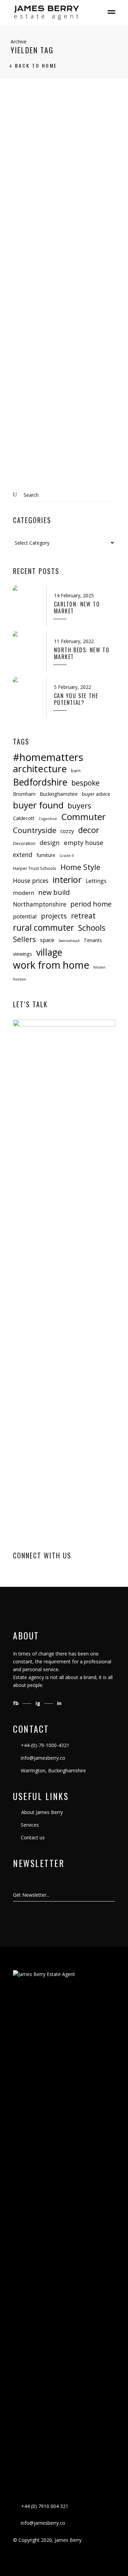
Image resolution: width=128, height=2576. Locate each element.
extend (23, 855)
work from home (51, 965)
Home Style (80, 867)
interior (67, 880)
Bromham (24, 794)
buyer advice (96, 794)
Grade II (67, 856)
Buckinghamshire (59, 794)
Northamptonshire (40, 904)
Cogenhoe (48, 819)
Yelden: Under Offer (57, 371)
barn (76, 771)
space (47, 940)
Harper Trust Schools (35, 868)
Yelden (50, 360)
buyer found (38, 805)
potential (25, 916)
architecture (40, 769)
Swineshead (69, 941)
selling (21, 360)
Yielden (20, 979)
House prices (31, 881)
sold (35, 360)
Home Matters (62, 352)
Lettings (96, 881)
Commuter (83, 817)
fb (17, 1703)
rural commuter (44, 928)
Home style (93, 352)
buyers (79, 806)
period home (91, 904)
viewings (23, 954)
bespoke (86, 783)
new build (54, 892)
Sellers (24, 939)
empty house (84, 842)
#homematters (48, 757)
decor (89, 830)
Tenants (93, 940)
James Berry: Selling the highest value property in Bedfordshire (62, 195)
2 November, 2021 (34, 344)
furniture (46, 855)
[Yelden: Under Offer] (64, 306)
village (49, 952)
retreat (83, 916)
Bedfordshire (28, 352)
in (59, 1703)
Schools (92, 928)
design (50, 842)
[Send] (115, 1895)
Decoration (24, 843)
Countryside (35, 830)
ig (39, 1703)
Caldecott (24, 818)
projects (54, 916)
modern (24, 893)
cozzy (67, 831)
